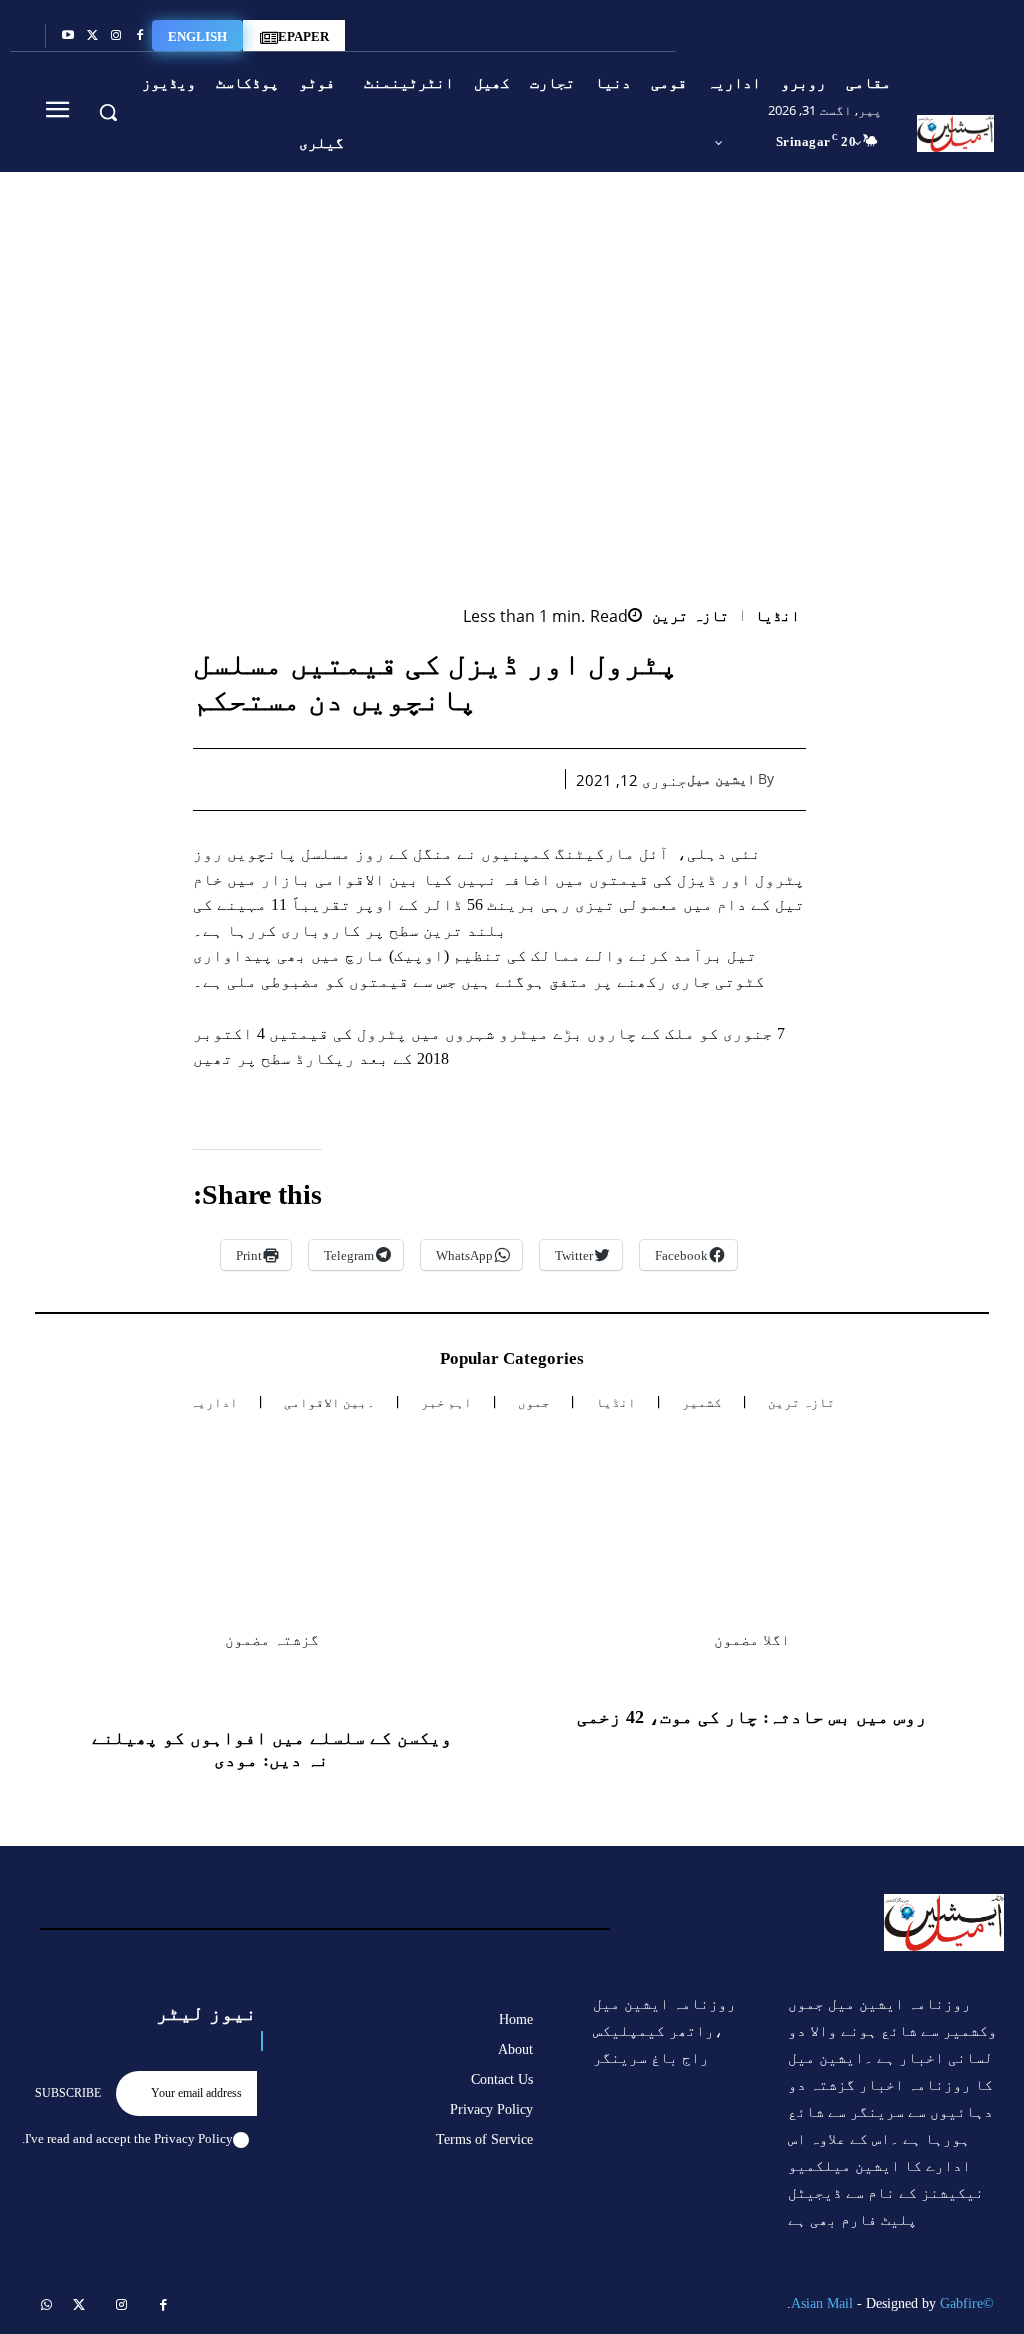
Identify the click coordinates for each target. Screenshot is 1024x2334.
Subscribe (68, 2093)
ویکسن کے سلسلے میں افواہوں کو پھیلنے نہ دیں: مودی (272, 1749)
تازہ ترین (690, 616)
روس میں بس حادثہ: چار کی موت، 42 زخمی (752, 1717)
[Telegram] (351, 779)
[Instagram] (116, 36)
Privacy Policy (193, 2138)
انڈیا (777, 616)
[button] (108, 112)
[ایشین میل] (793, 779)
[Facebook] (140, 36)
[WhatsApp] (443, 779)
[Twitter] (92, 36)
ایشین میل (721, 779)
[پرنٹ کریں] (397, 779)
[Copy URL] (305, 779)
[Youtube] (68, 36)
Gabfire (961, 2303)
